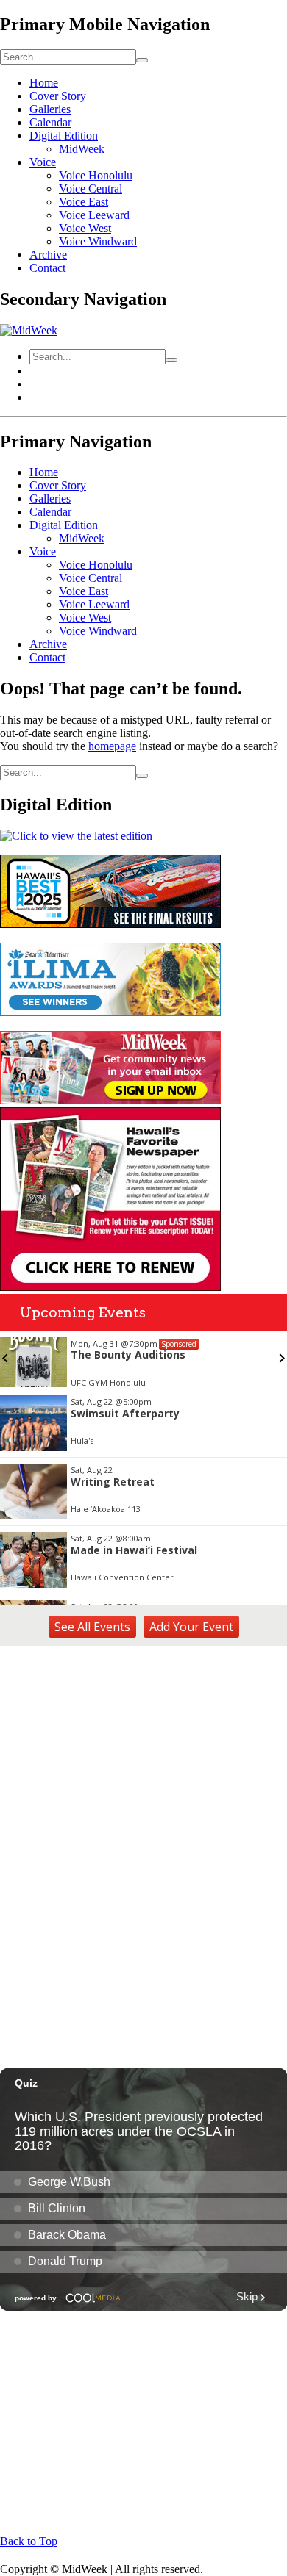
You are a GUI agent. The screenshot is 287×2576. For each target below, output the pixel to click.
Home (44, 83)
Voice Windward (98, 241)
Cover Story (58, 96)
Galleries (50, 109)
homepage (112, 746)
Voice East (84, 202)
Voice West (85, 228)
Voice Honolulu (96, 175)
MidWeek (82, 149)
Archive (48, 255)
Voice (43, 162)
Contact (47, 268)
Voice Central (91, 188)
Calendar (50, 122)
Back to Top (29, 2541)
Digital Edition (64, 136)
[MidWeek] (29, 330)
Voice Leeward (94, 215)
